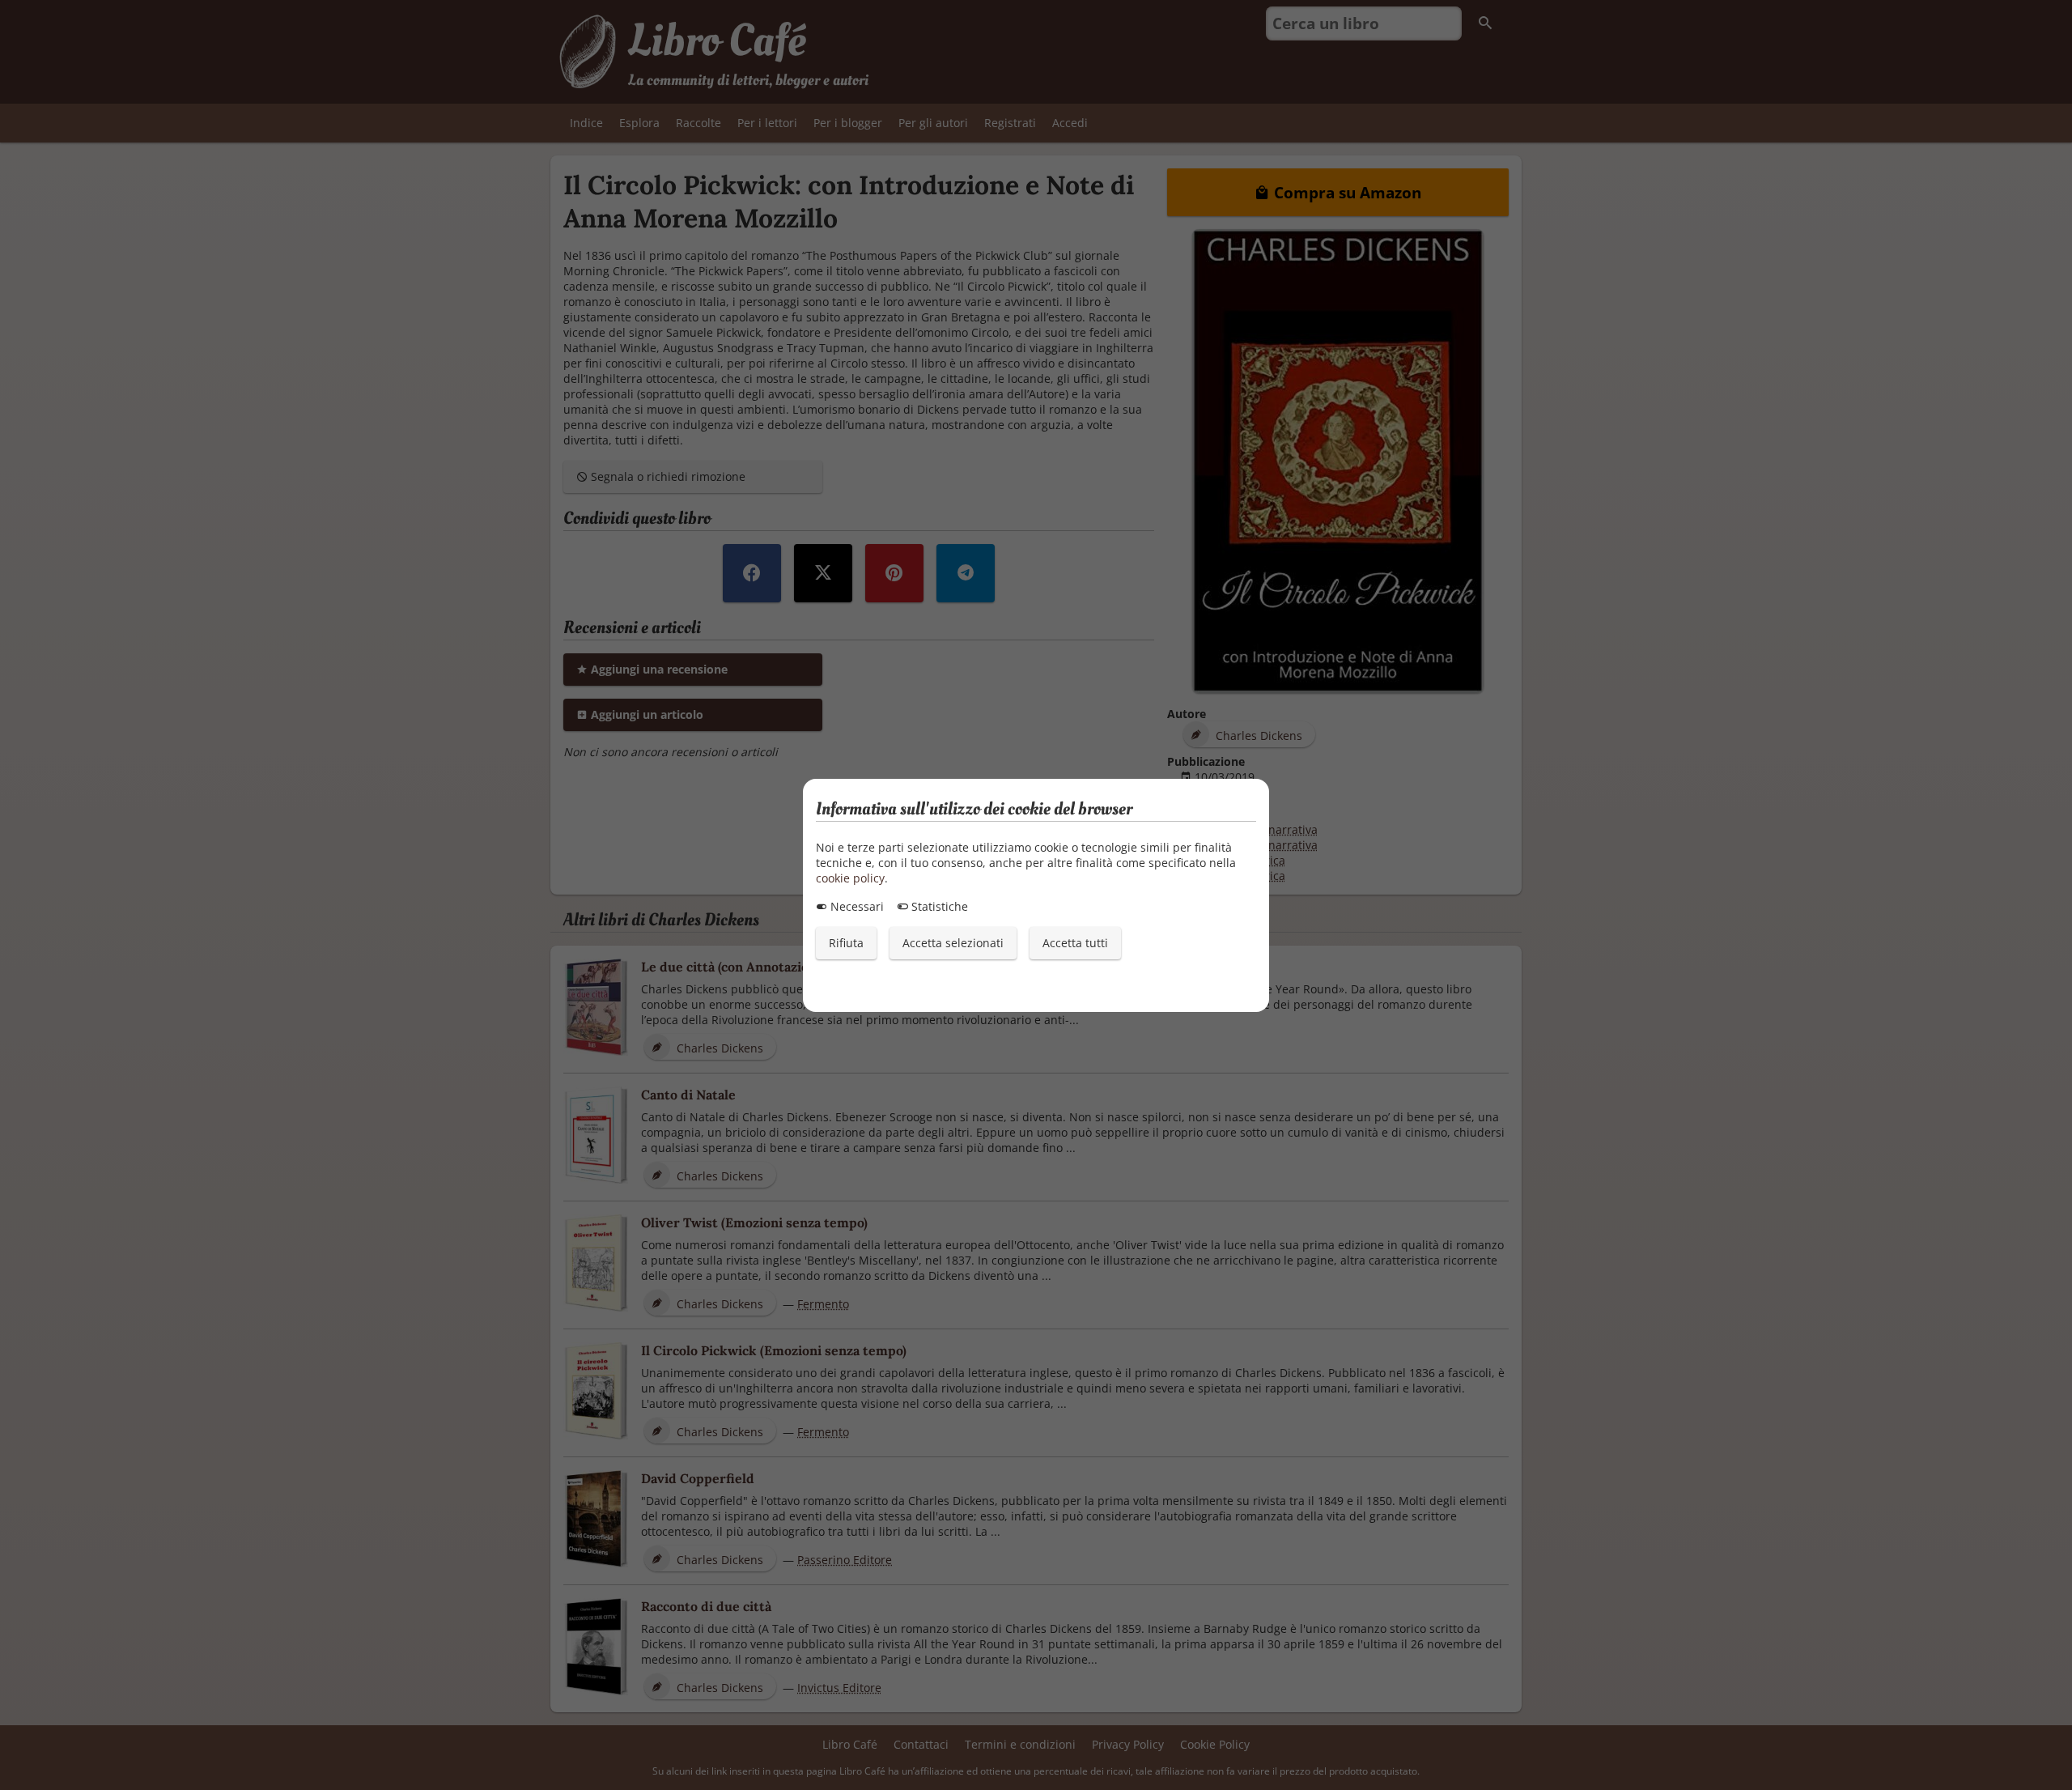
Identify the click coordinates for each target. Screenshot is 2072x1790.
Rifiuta (846, 943)
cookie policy (850, 878)
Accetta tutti (1075, 943)
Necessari (856, 906)
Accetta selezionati (953, 943)
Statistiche (938, 906)
